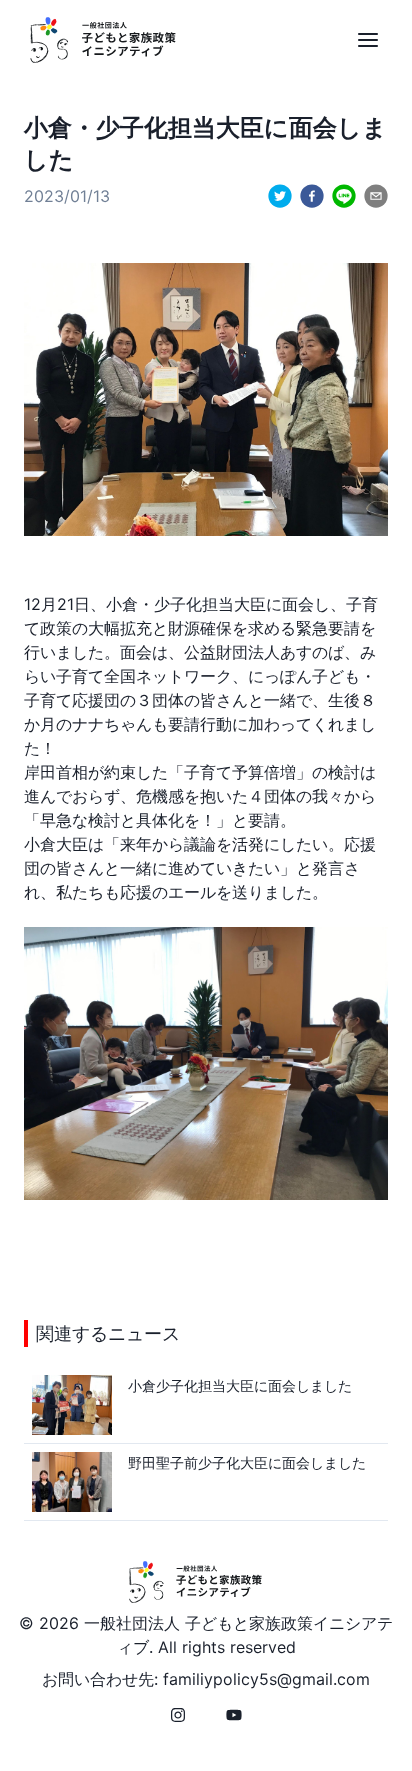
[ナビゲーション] (368, 40)
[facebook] (312, 196)
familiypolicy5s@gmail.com (266, 1679)
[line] (344, 196)
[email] (376, 196)
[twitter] (280, 196)
